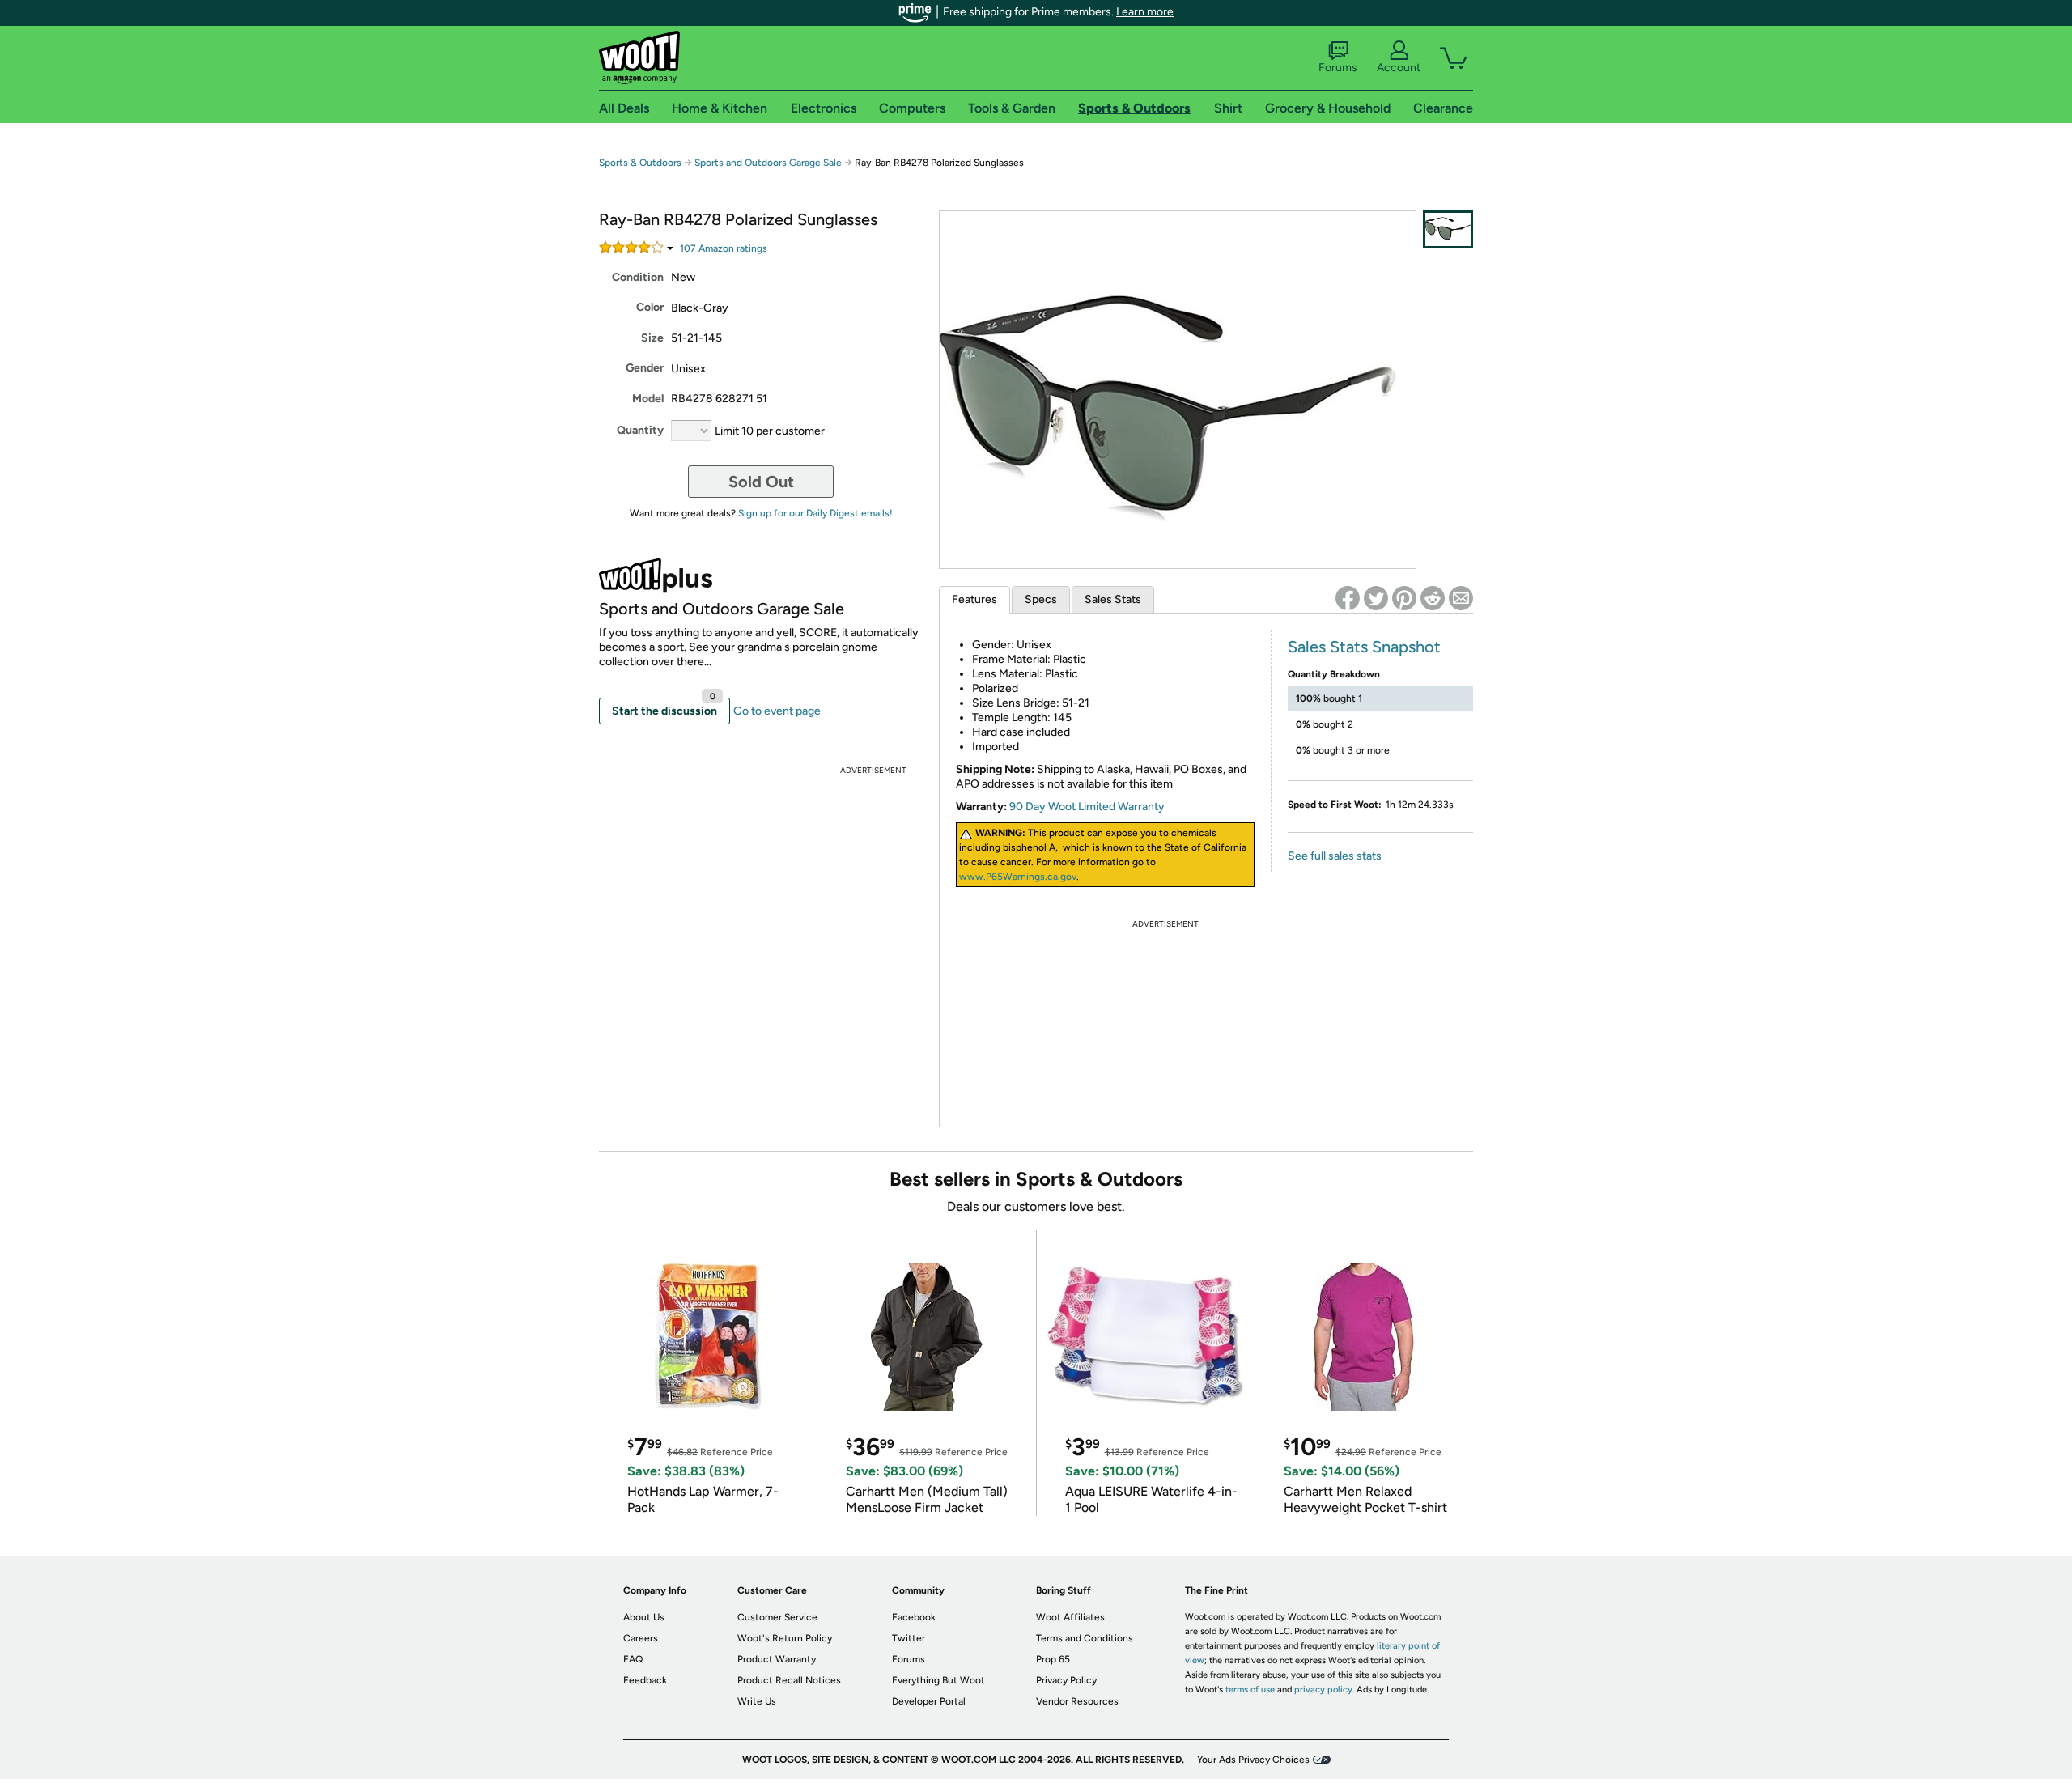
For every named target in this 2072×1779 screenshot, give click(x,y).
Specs (1041, 599)
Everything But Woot (938, 1680)
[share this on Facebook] (1348, 598)
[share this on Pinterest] (1404, 598)
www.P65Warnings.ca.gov (1018, 877)
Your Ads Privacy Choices (1253, 1760)
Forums (1338, 68)
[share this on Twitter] (1376, 598)
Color (650, 307)
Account (1399, 68)
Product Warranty (777, 1659)
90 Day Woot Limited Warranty (1087, 807)
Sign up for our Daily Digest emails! (815, 513)
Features (974, 599)
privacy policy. (1324, 1690)
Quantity (640, 430)
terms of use (1250, 1690)
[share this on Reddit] (1433, 598)
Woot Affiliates (1070, 1617)
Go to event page (777, 711)
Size (652, 338)
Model (648, 399)
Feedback (645, 1680)
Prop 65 (1053, 1659)
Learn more (1145, 12)
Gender (645, 368)
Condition (638, 277)
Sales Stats (1113, 599)
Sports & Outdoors (640, 163)
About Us (644, 1617)
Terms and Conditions (1085, 1638)
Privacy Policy (1066, 1680)
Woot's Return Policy (785, 1638)
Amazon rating (724, 248)
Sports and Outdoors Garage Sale (768, 163)
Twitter (909, 1638)
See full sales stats (1335, 856)
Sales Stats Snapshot (1364, 647)
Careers (641, 1638)
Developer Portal (929, 1701)
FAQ (633, 1659)
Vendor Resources (1077, 1701)
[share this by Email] (1461, 598)
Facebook (914, 1617)
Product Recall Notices (789, 1680)
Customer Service (777, 1617)
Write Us (757, 1701)
